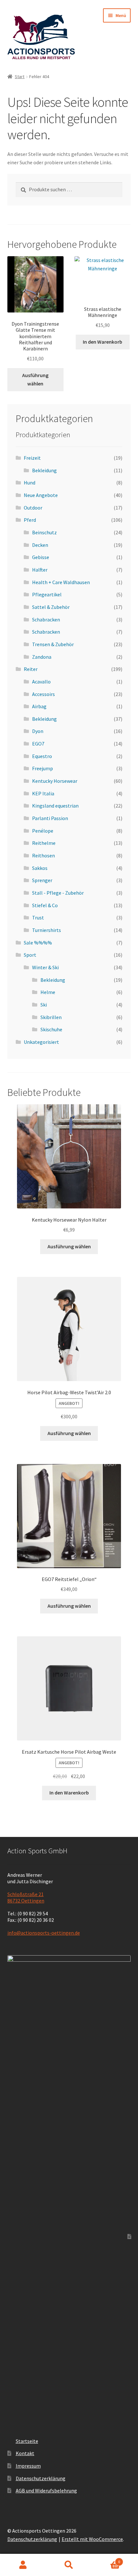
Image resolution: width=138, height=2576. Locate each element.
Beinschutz (44, 532)
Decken (40, 545)
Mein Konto (23, 2565)
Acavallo (41, 682)
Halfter (40, 570)
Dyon (38, 731)
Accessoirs (43, 694)
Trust (38, 917)
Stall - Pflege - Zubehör (58, 893)
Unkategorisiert (41, 1042)
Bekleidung (44, 470)
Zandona (42, 657)
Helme (48, 992)
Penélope (43, 831)
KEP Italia (43, 793)
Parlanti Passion (50, 818)
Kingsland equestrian (55, 806)
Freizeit (32, 458)
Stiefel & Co (45, 905)
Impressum (28, 2466)
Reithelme (44, 843)
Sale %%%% (38, 943)
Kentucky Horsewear (55, 781)
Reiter (31, 669)
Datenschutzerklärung (41, 2478)
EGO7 (38, 744)
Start (20, 77)
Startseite (27, 2441)
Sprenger (42, 880)
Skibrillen (51, 1017)
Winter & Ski (45, 967)
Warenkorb (106, 2559)
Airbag (39, 706)
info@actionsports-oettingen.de (44, 1933)
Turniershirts (47, 930)
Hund (30, 483)
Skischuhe (51, 1029)
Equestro (42, 756)
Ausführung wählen (35, 379)
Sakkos (40, 868)
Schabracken (46, 619)
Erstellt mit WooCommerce (92, 2539)
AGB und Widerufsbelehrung (46, 2490)
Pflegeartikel (47, 594)
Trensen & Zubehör (53, 644)
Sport (30, 955)
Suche (69, 2565)
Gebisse (41, 557)
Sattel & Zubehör (51, 607)
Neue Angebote (41, 495)
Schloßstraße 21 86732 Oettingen (26, 1897)
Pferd (30, 520)
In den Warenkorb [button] (103, 342)
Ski (44, 1005)
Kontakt (25, 2453)
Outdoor (33, 508)
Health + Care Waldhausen (61, 582)
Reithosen (43, 855)
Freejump (43, 768)
